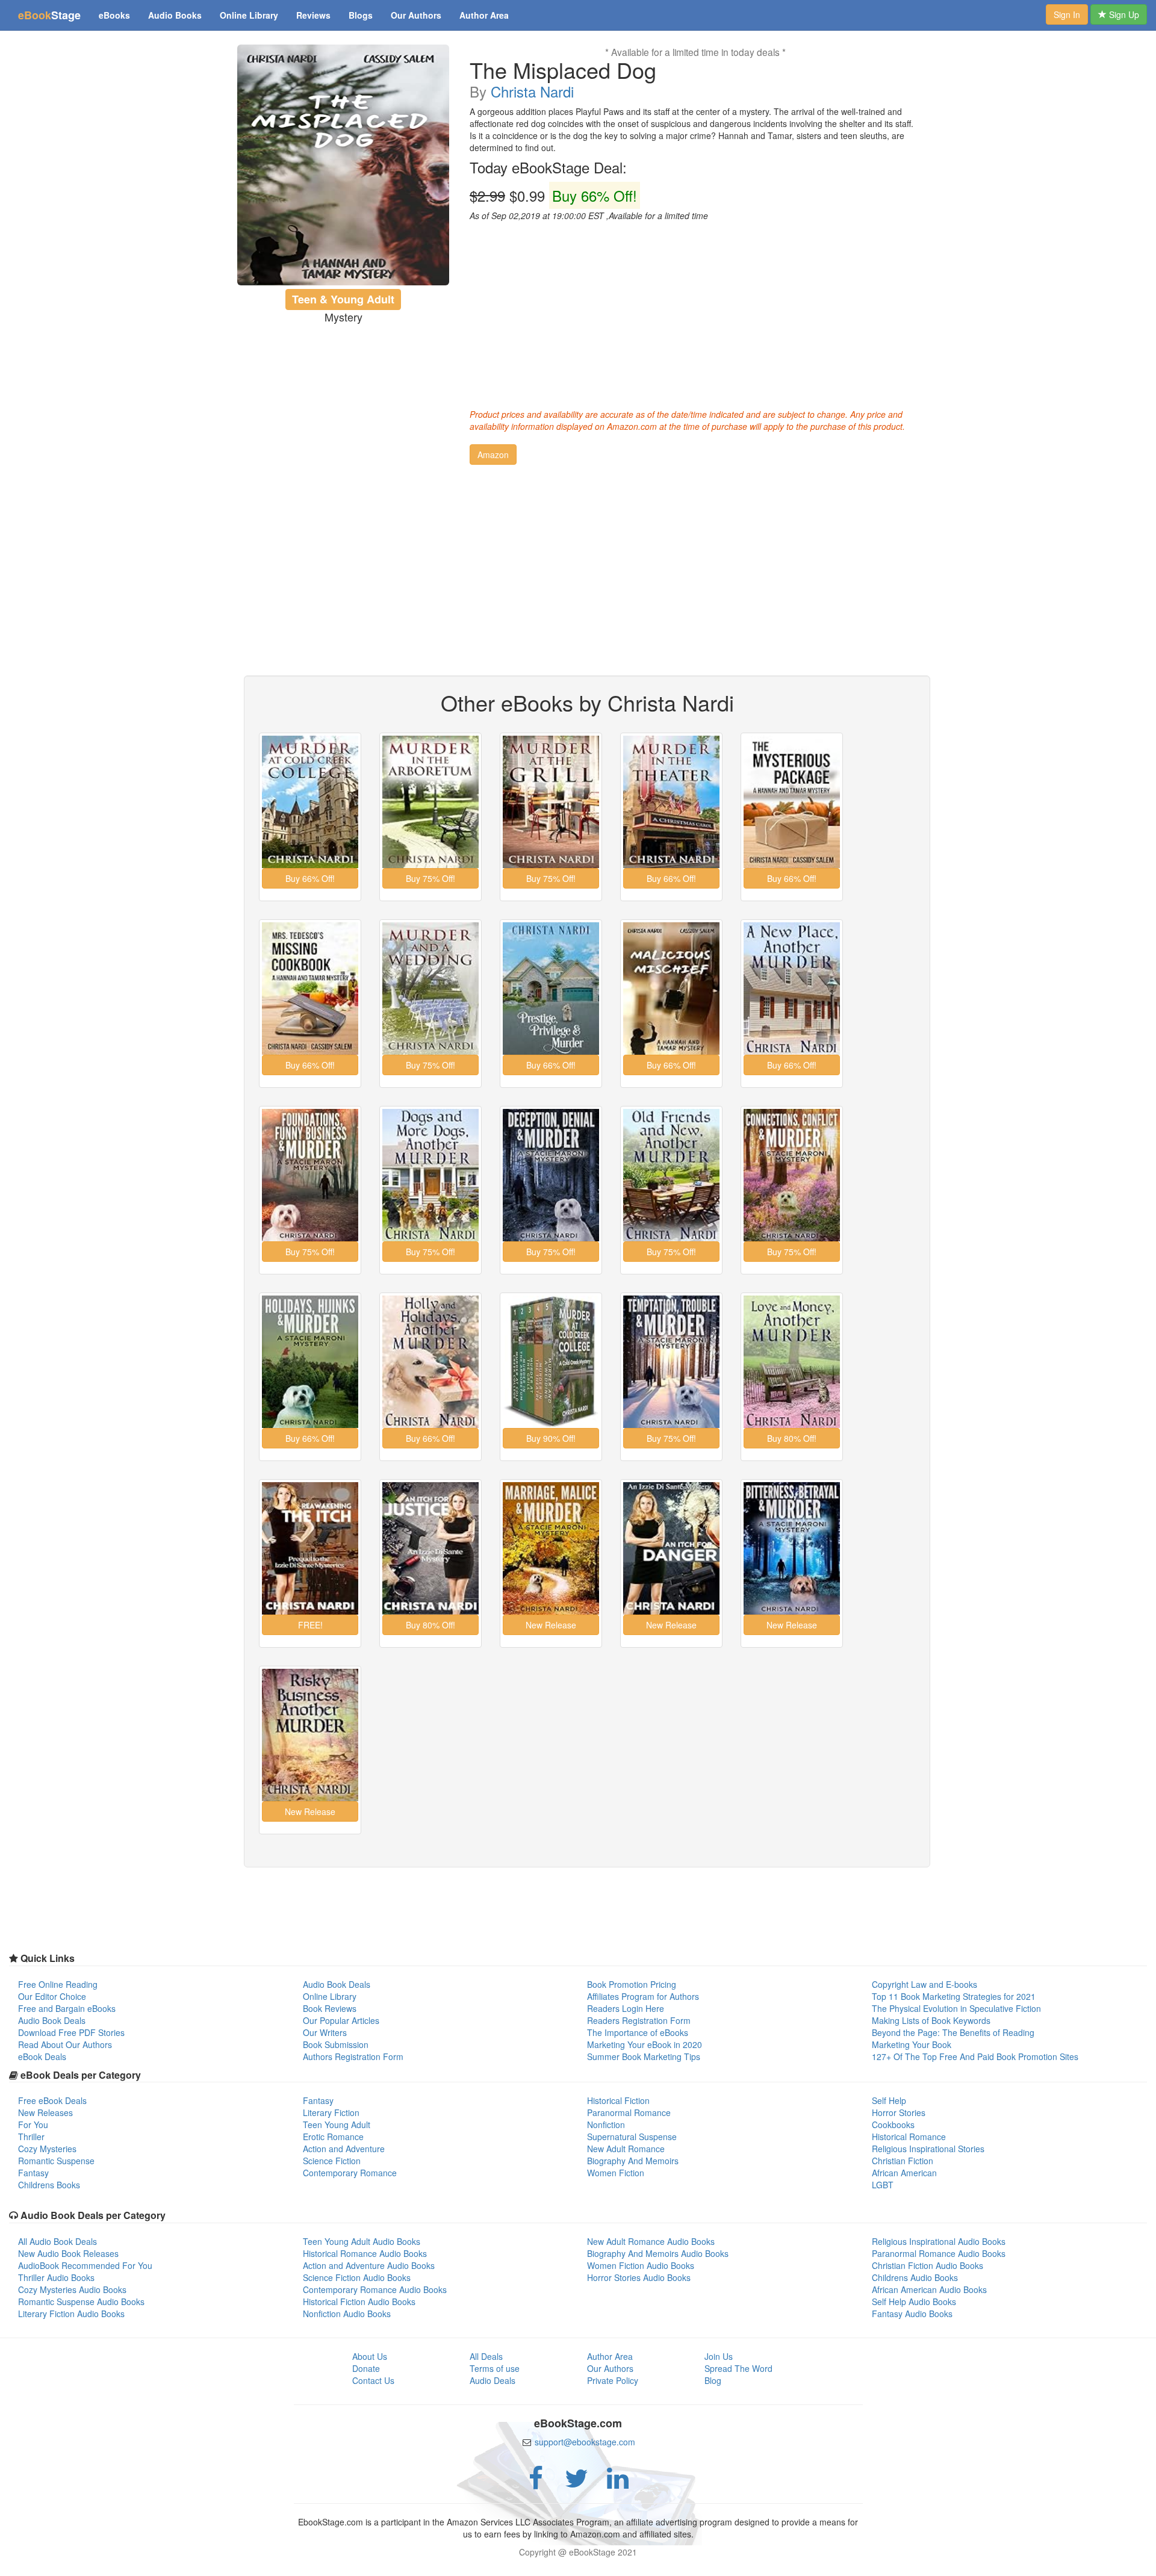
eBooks (114, 15)
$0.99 (553, 196)
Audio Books (175, 15)
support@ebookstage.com (585, 2442)
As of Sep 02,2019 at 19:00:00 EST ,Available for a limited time (589, 216)
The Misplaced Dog (563, 70)
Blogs (361, 15)
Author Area (484, 15)
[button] (493, 455)
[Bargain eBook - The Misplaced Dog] (343, 165)
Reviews (313, 15)
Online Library (249, 15)
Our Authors (416, 15)
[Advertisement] (695, 312)
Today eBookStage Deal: (548, 167)
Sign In (1067, 14)
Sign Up (1123, 14)
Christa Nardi (532, 91)
